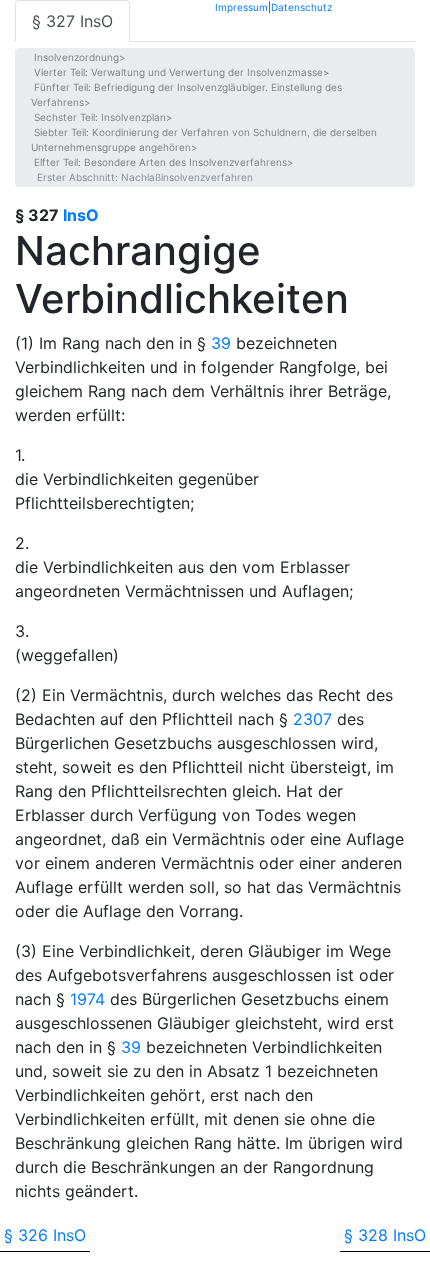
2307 (312, 719)
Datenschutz (301, 6)
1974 (87, 999)
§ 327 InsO (72, 21)
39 (221, 343)
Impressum (241, 6)
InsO (81, 215)
